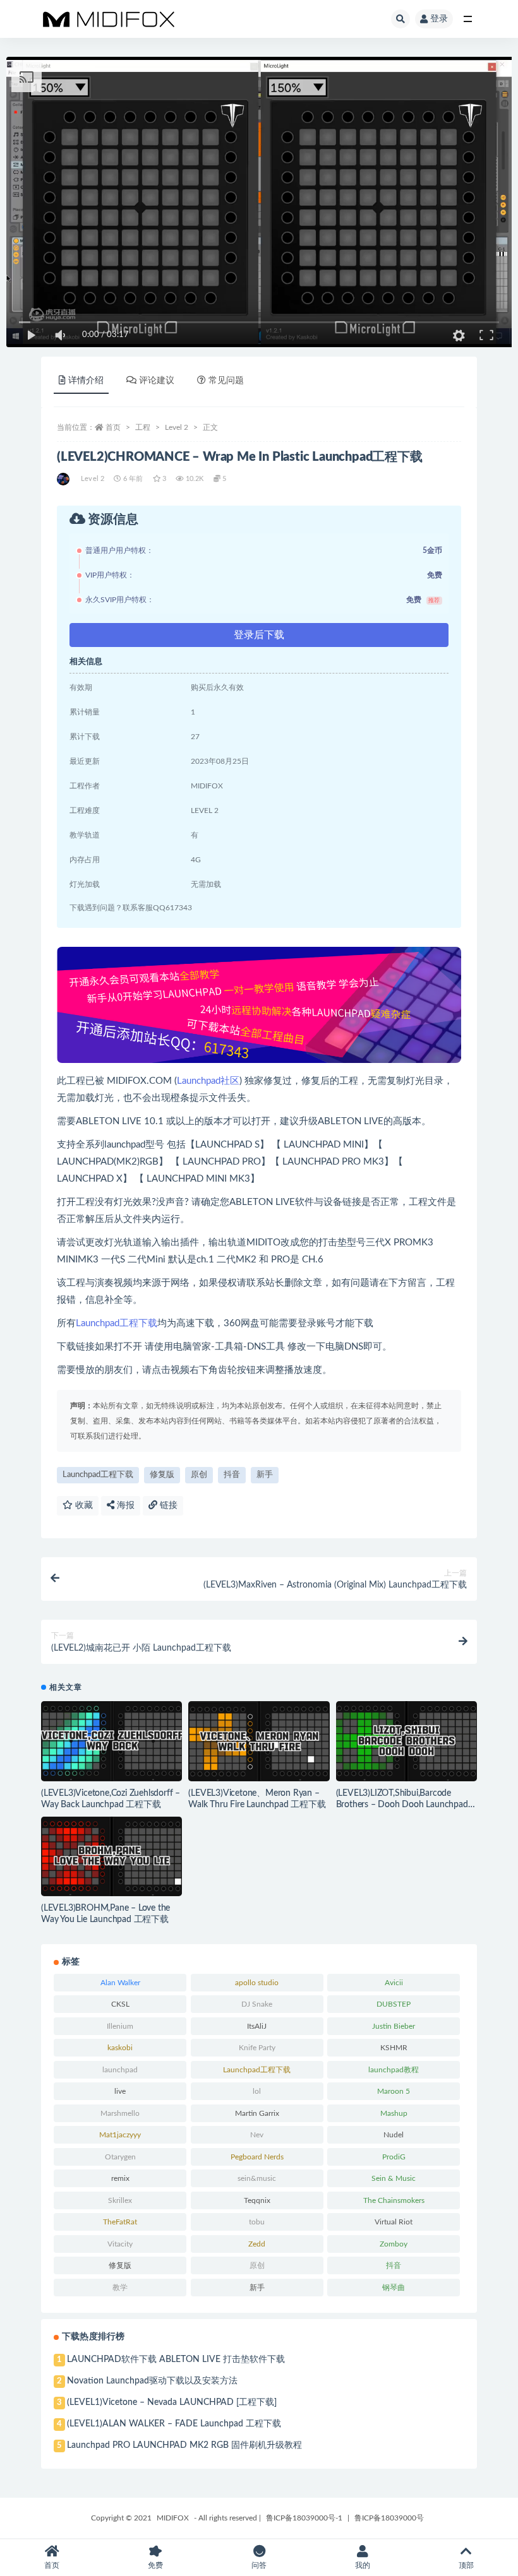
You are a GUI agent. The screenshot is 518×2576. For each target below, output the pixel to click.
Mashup (394, 2113)
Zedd (257, 2244)
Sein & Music (394, 2178)
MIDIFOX (173, 2518)
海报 (124, 1505)
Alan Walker (120, 1983)
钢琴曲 (394, 2288)
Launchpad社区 (208, 1081)
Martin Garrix (257, 2113)
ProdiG (394, 2157)
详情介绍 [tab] (86, 381)
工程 (143, 427)
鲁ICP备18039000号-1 (304, 2518)
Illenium (120, 2026)
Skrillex (120, 2200)
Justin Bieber (394, 2026)
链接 (167, 1505)
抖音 (232, 1475)
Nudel (394, 2135)
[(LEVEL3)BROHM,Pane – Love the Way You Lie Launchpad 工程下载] (111, 1857)
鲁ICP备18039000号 (389, 2518)
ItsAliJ (257, 2026)
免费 (155, 2565)
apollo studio (257, 1983)
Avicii (394, 1983)
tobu (257, 2222)
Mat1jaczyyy (120, 2135)
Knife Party (257, 2048)
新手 (265, 1475)
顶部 (466, 2565)
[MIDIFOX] (64, 479)
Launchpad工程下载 (117, 1323)
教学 (120, 2288)
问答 (259, 2565)
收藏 (83, 1505)
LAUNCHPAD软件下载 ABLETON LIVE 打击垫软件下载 (176, 2359)
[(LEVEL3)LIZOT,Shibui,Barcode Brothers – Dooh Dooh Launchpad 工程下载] (407, 1741)
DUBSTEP (394, 2004)
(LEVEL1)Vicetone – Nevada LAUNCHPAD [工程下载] (172, 2402)
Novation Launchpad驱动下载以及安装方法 (152, 2381)
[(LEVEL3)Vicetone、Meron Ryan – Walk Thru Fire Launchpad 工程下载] (259, 1741)
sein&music (257, 2178)
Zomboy (394, 2244)
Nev (257, 2135)
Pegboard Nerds (257, 2157)
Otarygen (120, 2157)
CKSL (120, 2004)
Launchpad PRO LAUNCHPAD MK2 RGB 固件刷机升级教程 (184, 2445)
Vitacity (120, 2244)
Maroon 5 (394, 2091)
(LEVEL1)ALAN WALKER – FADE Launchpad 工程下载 (174, 2424)
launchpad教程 (394, 2070)
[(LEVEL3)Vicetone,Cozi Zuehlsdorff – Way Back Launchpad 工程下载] (111, 1741)
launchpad (120, 2070)
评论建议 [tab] (157, 381)
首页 (113, 427)
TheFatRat (120, 2222)
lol (257, 2091)
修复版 (162, 1475)
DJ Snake (257, 2004)
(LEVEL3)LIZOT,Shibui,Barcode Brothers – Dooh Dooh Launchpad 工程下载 (402, 1805)
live (120, 2091)
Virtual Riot (394, 2222)
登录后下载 (259, 635)
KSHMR (394, 2048)
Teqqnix (257, 2200)
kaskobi (120, 2048)
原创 (199, 1475)
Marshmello (120, 2113)
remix (120, 2178)
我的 (363, 2565)
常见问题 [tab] (226, 381)
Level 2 (177, 427)
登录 (439, 19)
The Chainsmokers (394, 2200)
